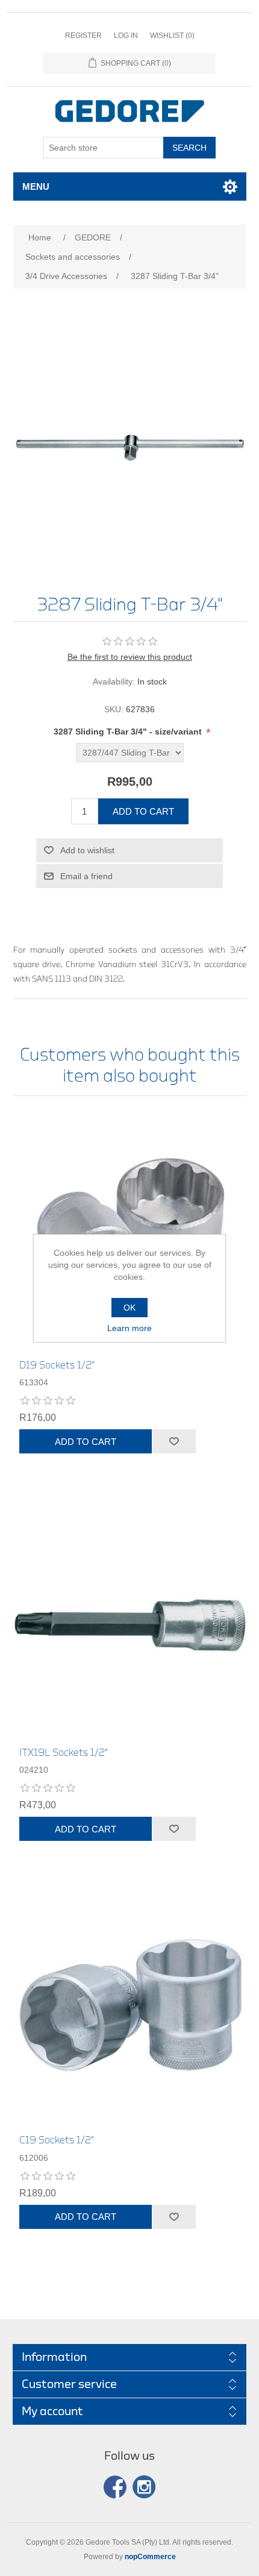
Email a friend (86, 876)
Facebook (115, 2487)
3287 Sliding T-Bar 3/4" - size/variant (129, 732)
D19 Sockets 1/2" (57, 1365)
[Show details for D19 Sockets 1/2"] (130, 1231)
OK (129, 1308)
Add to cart (143, 811)
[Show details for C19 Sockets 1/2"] (130, 2006)
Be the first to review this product (130, 657)
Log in (126, 36)
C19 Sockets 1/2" (57, 2140)
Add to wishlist (87, 850)
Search (189, 148)
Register (83, 36)
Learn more (129, 1328)
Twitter (144, 2487)
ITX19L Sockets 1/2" (64, 1753)
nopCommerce (150, 2557)
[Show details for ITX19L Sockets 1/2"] (130, 1618)
